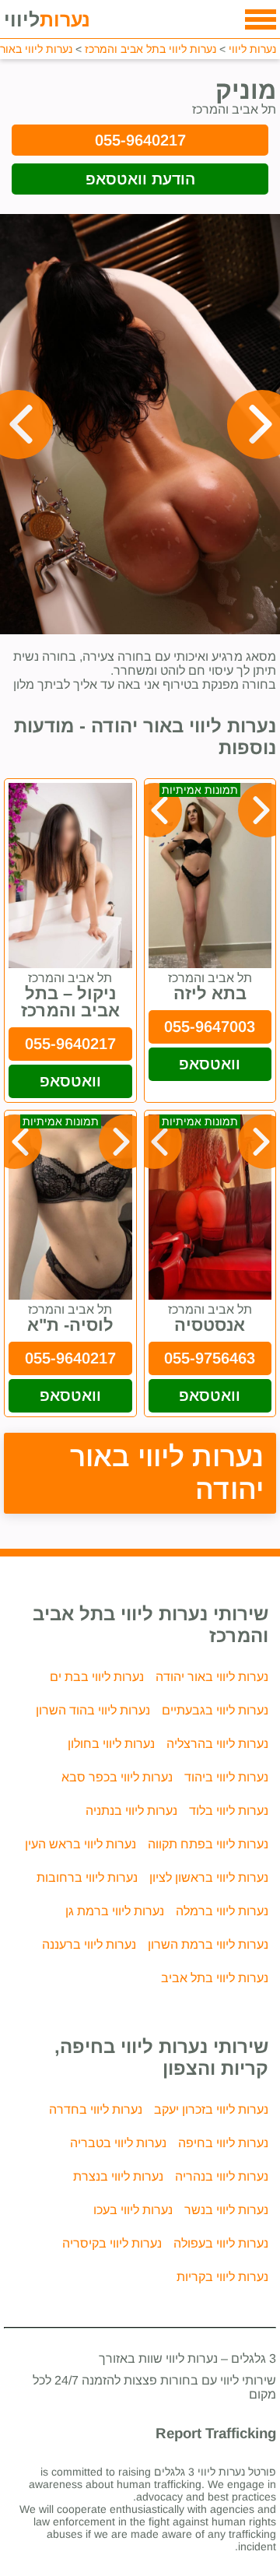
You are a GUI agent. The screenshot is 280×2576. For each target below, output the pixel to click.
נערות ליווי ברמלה (222, 1911)
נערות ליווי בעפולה (221, 2243)
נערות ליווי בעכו (133, 2210)
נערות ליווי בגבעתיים (215, 1710)
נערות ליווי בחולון (111, 1744)
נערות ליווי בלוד (229, 1811)
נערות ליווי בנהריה (222, 2176)
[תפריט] (261, 19)
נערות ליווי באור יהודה (167, 1473)
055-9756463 (210, 1358)
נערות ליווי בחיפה (223, 2143)
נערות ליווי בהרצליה (217, 1744)
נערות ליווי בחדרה (96, 2109)
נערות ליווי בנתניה (131, 1811)
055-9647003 (210, 1027)
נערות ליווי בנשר (226, 2210)
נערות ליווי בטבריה (118, 2143)
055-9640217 (140, 140)
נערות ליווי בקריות (222, 2277)
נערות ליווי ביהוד (226, 1777)
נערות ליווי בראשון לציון (209, 1878)
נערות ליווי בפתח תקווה (208, 1844)
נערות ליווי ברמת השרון (208, 1944)
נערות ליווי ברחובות (87, 1878)
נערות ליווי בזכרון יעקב (211, 2109)
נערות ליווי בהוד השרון (93, 1710)
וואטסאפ (210, 1064)
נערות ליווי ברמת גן (115, 1911)
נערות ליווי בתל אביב (215, 1978)
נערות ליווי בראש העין (80, 1844)
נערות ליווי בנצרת (118, 2176)
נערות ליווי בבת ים (97, 1677)
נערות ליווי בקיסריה (112, 2243)
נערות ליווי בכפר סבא (117, 1777)
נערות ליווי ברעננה (89, 1944)
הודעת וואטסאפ (140, 179)
